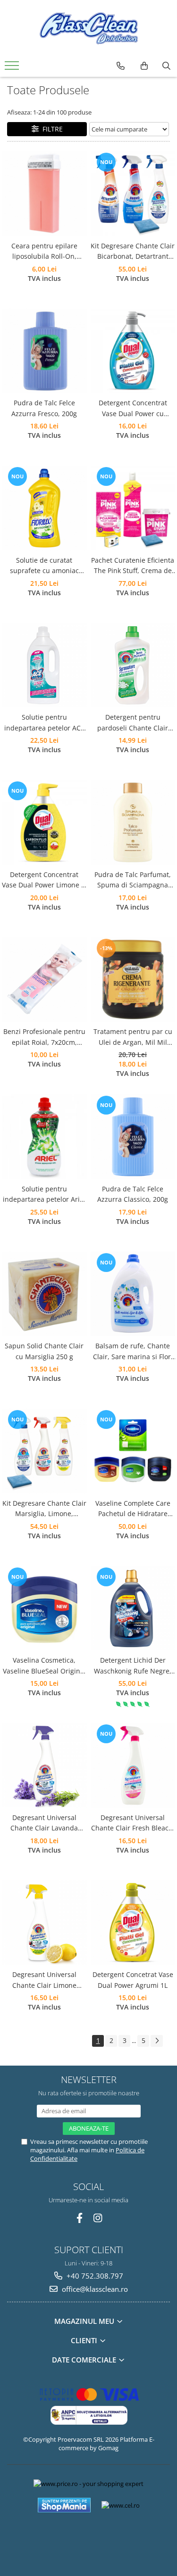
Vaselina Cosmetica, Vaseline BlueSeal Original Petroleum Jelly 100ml (44, 1666)
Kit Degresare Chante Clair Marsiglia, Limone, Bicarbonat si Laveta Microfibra (44, 1509)
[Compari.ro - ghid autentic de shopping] (88, 2539)
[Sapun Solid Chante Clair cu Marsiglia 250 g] (44, 1294)
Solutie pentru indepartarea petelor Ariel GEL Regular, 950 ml (44, 1195)
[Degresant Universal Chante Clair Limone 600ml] (44, 1923)
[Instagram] (97, 2218)
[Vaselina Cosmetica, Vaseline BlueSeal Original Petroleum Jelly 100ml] (44, 1608)
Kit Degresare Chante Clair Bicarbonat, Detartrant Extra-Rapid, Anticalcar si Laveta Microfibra (133, 252)
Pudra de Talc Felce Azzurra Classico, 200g (133, 1194)
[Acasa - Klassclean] (89, 28)
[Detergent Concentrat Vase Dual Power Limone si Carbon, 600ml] (44, 822)
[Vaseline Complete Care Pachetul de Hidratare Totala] (133, 1451)
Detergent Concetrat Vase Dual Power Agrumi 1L (133, 1980)
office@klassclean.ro (94, 2289)
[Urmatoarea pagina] (157, 2041)
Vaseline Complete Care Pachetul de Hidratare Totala (133, 1509)
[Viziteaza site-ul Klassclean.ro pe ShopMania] (64, 2505)
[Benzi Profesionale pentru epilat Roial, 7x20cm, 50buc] (44, 980)
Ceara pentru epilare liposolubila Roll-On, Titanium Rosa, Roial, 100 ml (44, 252)
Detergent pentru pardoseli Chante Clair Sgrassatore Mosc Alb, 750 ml (133, 723)
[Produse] (13, 68)
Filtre (51, 129)
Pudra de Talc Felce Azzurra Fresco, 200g (44, 408)
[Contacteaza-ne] (121, 66)
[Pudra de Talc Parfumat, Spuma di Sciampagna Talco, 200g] (133, 822)
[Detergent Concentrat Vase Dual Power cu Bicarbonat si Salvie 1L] (133, 351)
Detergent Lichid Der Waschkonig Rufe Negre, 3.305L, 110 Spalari (133, 1666)
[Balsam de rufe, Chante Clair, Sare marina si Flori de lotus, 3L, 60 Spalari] (133, 1294)
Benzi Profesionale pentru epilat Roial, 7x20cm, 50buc (44, 1037)
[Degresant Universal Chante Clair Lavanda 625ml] (44, 1765)
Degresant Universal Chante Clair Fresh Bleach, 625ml (133, 1823)
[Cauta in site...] (166, 66)
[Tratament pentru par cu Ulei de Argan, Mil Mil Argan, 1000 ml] (133, 980)
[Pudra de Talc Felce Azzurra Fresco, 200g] (44, 351)
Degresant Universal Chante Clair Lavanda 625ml (44, 1823)
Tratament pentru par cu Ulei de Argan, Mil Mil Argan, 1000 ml (133, 1037)
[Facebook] (80, 2218)
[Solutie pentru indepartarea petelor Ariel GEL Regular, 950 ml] (44, 1137)
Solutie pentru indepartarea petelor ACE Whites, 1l (44, 723)
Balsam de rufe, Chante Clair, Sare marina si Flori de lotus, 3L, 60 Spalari (133, 1352)
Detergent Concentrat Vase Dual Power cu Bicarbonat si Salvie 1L (133, 409)
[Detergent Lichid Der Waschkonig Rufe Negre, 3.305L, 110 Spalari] (133, 1608)
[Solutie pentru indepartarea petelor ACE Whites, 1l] (44, 665)
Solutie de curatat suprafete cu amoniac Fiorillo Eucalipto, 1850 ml (44, 566)
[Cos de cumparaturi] (144, 66)
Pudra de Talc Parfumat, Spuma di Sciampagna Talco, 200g (133, 880)
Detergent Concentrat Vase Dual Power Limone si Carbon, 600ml (44, 880)
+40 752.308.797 (94, 2276)
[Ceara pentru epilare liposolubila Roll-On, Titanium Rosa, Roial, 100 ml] (44, 194)
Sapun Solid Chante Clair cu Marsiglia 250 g (44, 1351)
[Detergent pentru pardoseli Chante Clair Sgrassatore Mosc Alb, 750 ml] (133, 665)
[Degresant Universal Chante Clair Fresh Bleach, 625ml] (133, 1765)
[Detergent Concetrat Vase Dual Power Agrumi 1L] (133, 1923)
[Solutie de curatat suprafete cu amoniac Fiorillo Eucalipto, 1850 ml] (44, 508)
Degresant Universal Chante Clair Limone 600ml (44, 1980)
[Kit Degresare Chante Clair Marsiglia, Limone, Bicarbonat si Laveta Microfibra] (44, 1451)
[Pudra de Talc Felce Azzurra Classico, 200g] (133, 1137)
